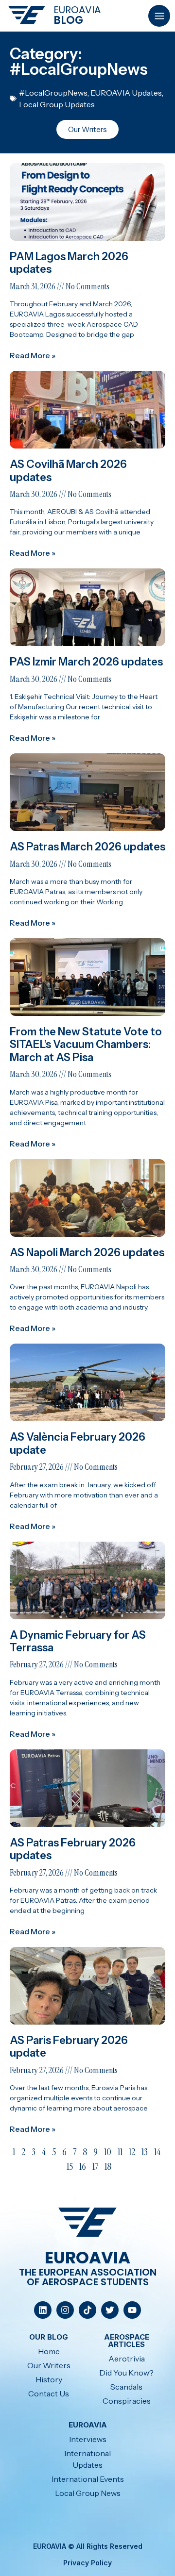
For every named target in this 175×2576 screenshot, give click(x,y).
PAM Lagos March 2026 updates (69, 263)
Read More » (33, 355)
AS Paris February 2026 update (69, 2047)
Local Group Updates (57, 104)
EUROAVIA (77, 10)
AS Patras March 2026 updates (87, 847)
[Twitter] (110, 2310)
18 (108, 2166)
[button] (159, 16)
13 (145, 2152)
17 (95, 2166)
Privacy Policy (87, 2563)
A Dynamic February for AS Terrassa (78, 1641)
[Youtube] (132, 2310)
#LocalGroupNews (53, 93)
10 (108, 2152)
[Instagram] (65, 2310)
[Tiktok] (87, 2310)
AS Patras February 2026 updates (73, 1849)
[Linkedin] (43, 2310)
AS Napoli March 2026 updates (87, 1253)
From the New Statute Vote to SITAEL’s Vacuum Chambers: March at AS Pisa (86, 1045)
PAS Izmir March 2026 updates (86, 662)
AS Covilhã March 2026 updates (68, 471)
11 (120, 2152)
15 (70, 2166)
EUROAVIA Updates (126, 93)
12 (132, 2152)
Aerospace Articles (127, 2341)
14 (157, 2152)
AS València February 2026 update (78, 1443)
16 (83, 2166)
